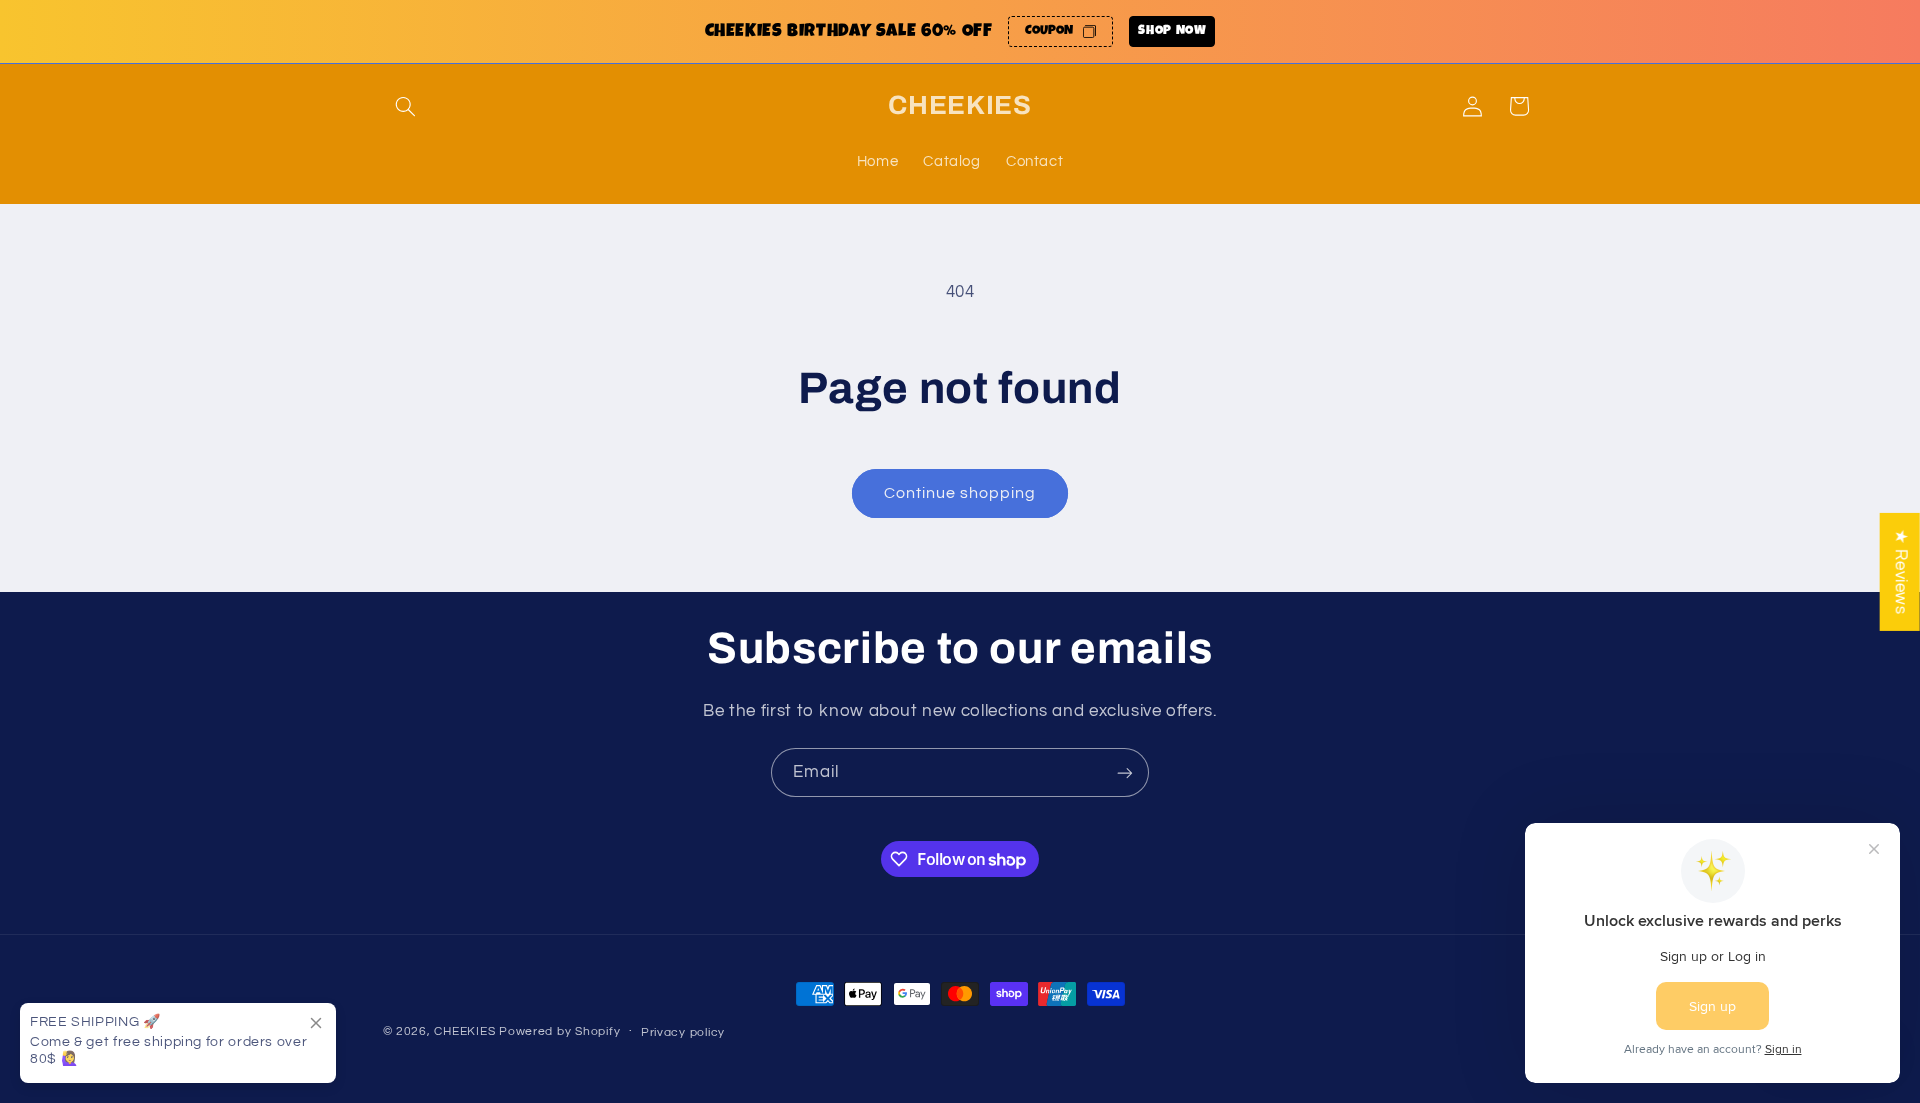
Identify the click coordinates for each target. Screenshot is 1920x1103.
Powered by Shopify (559, 1031)
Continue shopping (960, 493)
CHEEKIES (464, 1031)
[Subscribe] (1125, 772)
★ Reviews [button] (1901, 571)
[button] (406, 106)
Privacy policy (683, 1032)
